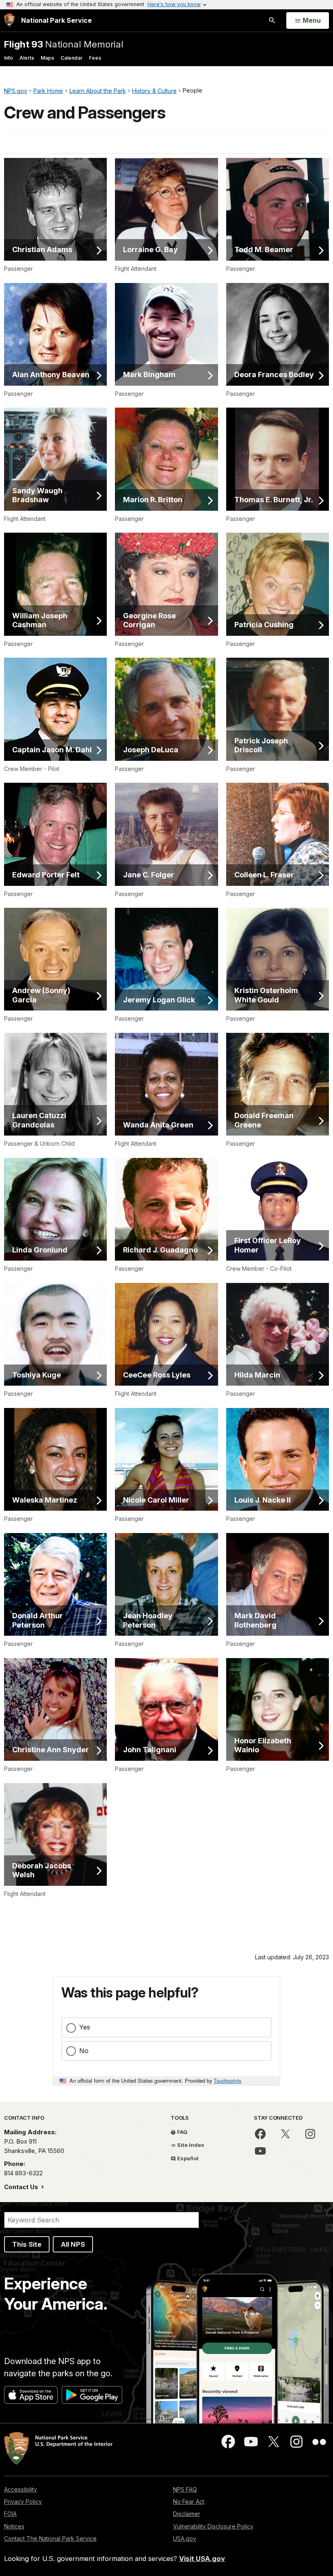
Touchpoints (227, 2080)
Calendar (71, 58)
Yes (85, 2027)
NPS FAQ (185, 2489)
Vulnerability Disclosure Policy (213, 2526)
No (84, 2051)
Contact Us (22, 2187)
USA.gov (185, 2538)
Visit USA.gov (202, 2559)
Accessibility (21, 2489)
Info (9, 58)
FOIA (10, 2514)
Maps (47, 58)
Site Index (190, 2145)
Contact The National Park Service (50, 2538)
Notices (14, 2526)
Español (187, 2158)
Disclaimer (187, 2514)
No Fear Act (189, 2502)
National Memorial (64, 44)
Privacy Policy (23, 2502)
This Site (27, 2244)
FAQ (182, 2132)
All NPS (73, 2244)
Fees (95, 58)
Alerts (27, 58)
